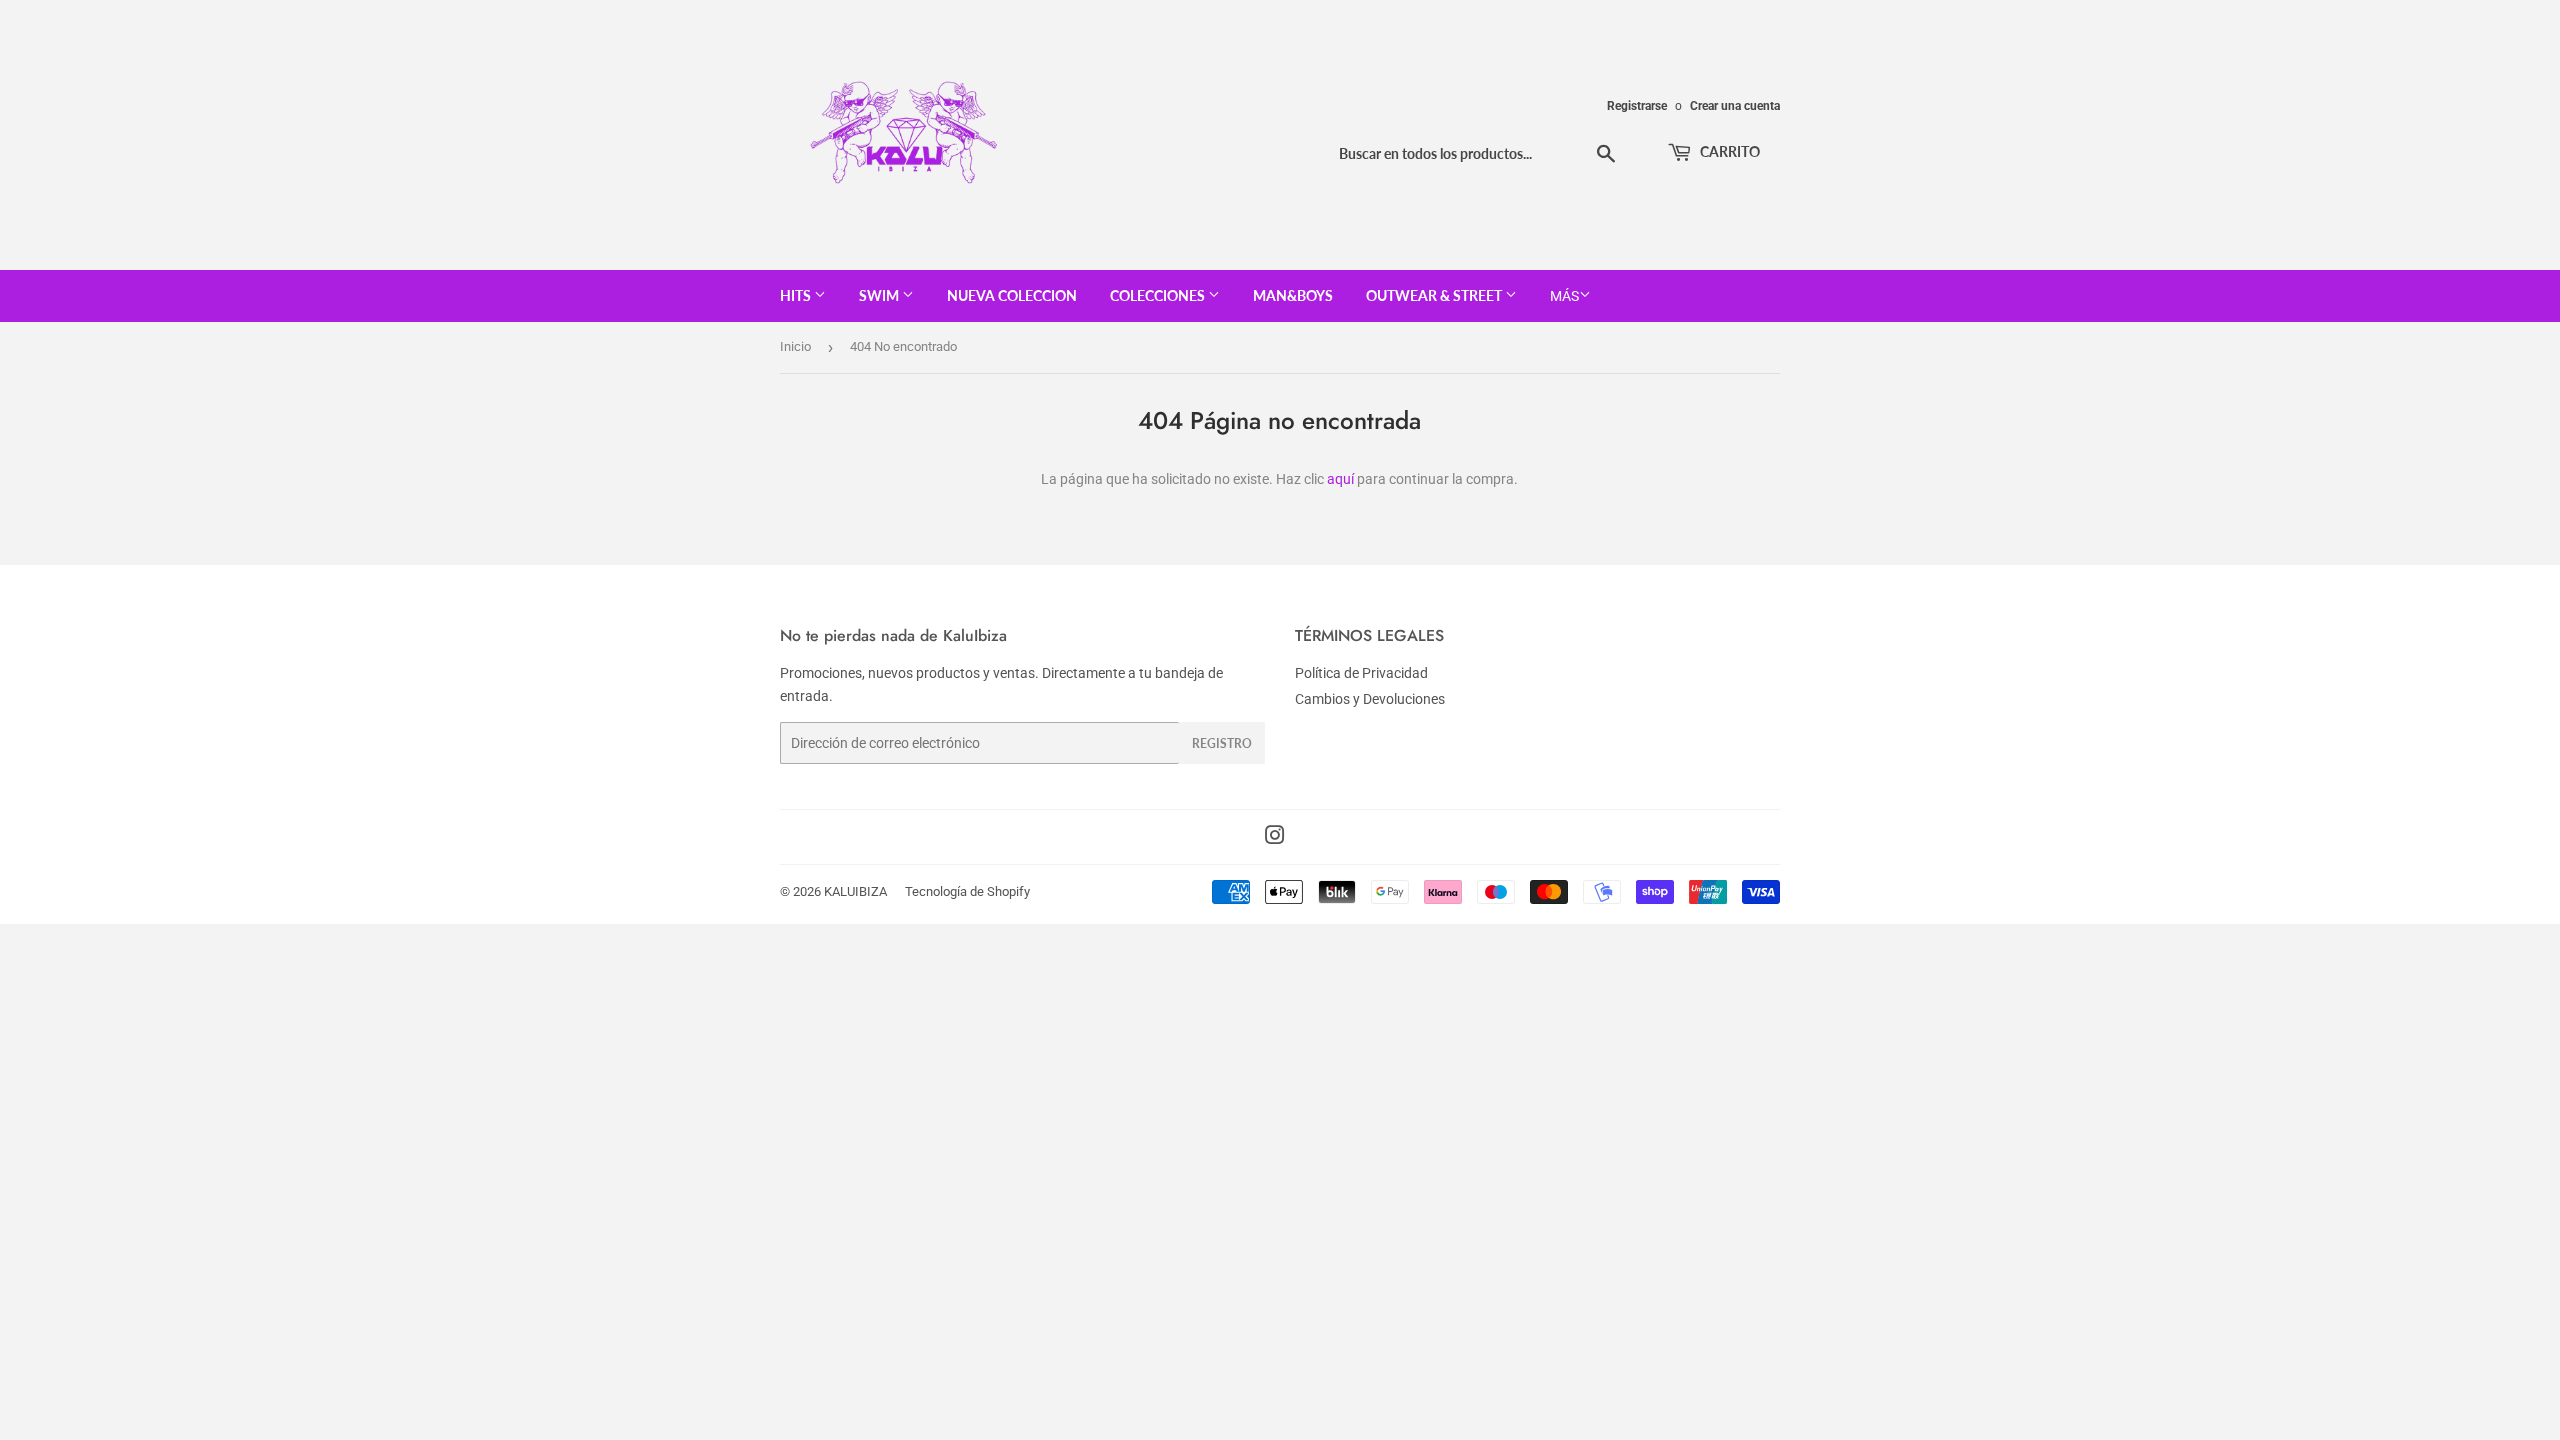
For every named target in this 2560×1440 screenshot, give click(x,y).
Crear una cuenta (1735, 106)
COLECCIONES (1159, 295)
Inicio (795, 346)
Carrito (1728, 151)
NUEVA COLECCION (1012, 295)
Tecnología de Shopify (967, 891)
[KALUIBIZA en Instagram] (1275, 838)
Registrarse (1637, 106)
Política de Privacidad (1361, 673)
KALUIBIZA (855, 891)
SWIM (880, 295)
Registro (1222, 743)
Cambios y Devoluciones (1370, 699)
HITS (797, 295)
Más (1564, 296)
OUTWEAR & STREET (1435, 295)
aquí (1340, 479)
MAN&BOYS (1293, 295)
